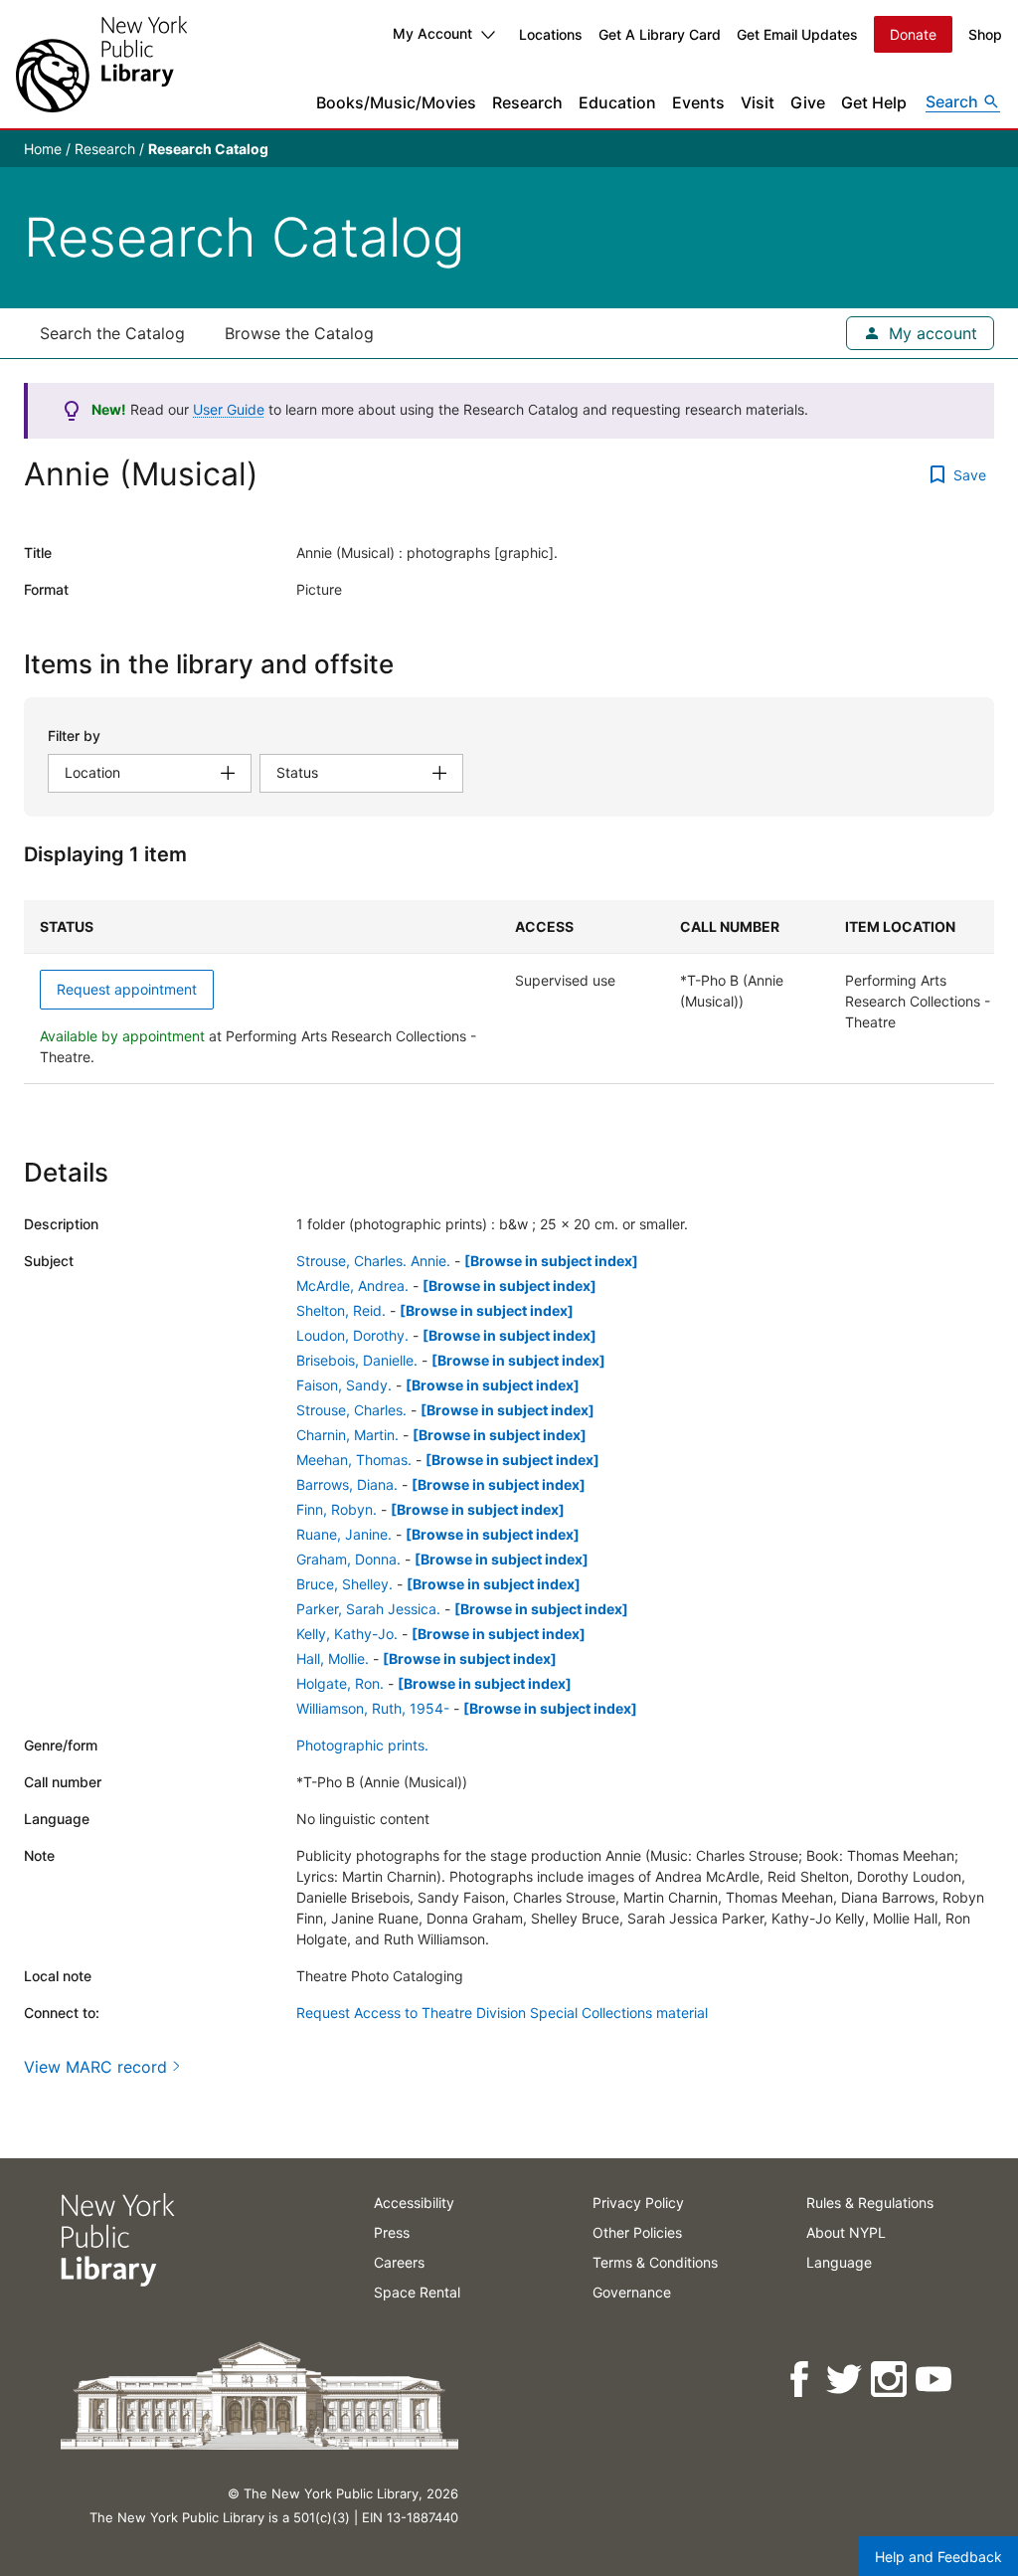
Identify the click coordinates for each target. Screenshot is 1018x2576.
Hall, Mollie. (333, 1658)
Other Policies (637, 2232)
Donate (913, 34)
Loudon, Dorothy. (352, 1335)
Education (617, 102)
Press (392, 2232)
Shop (985, 34)
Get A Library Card (660, 34)
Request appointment (127, 989)
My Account (432, 33)
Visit (758, 102)
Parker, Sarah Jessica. (368, 1609)
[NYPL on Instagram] (890, 2380)
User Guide (229, 409)
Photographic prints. (362, 1745)
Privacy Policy (638, 2203)
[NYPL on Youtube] (935, 2380)
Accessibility (414, 2203)
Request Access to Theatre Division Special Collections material (502, 2013)
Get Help (874, 102)
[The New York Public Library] (101, 64)
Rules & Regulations (870, 2203)
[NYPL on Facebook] (801, 2380)
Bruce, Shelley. (344, 1584)
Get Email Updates (797, 34)
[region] (509, 992)
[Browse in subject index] (551, 1261)
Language (839, 2262)
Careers (399, 2262)
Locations (551, 34)
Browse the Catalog (299, 333)
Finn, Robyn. (337, 1509)
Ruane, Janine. (344, 1534)
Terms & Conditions (655, 2262)
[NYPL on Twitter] (846, 2380)
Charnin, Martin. (347, 1435)
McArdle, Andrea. (352, 1286)
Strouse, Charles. (351, 1410)
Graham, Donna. (348, 1559)
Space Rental (417, 2292)
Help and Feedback (938, 2557)
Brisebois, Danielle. (357, 1360)
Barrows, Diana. (347, 1484)
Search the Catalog (112, 333)
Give (808, 102)
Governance (632, 2292)
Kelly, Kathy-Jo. (347, 1634)
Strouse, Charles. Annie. (373, 1261)
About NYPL (846, 2232)
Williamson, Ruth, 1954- (373, 1708)
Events (698, 102)
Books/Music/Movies (396, 102)
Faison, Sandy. (344, 1385)
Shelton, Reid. (341, 1310)
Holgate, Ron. (340, 1683)
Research (527, 102)
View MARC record (95, 2067)
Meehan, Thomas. (354, 1460)
